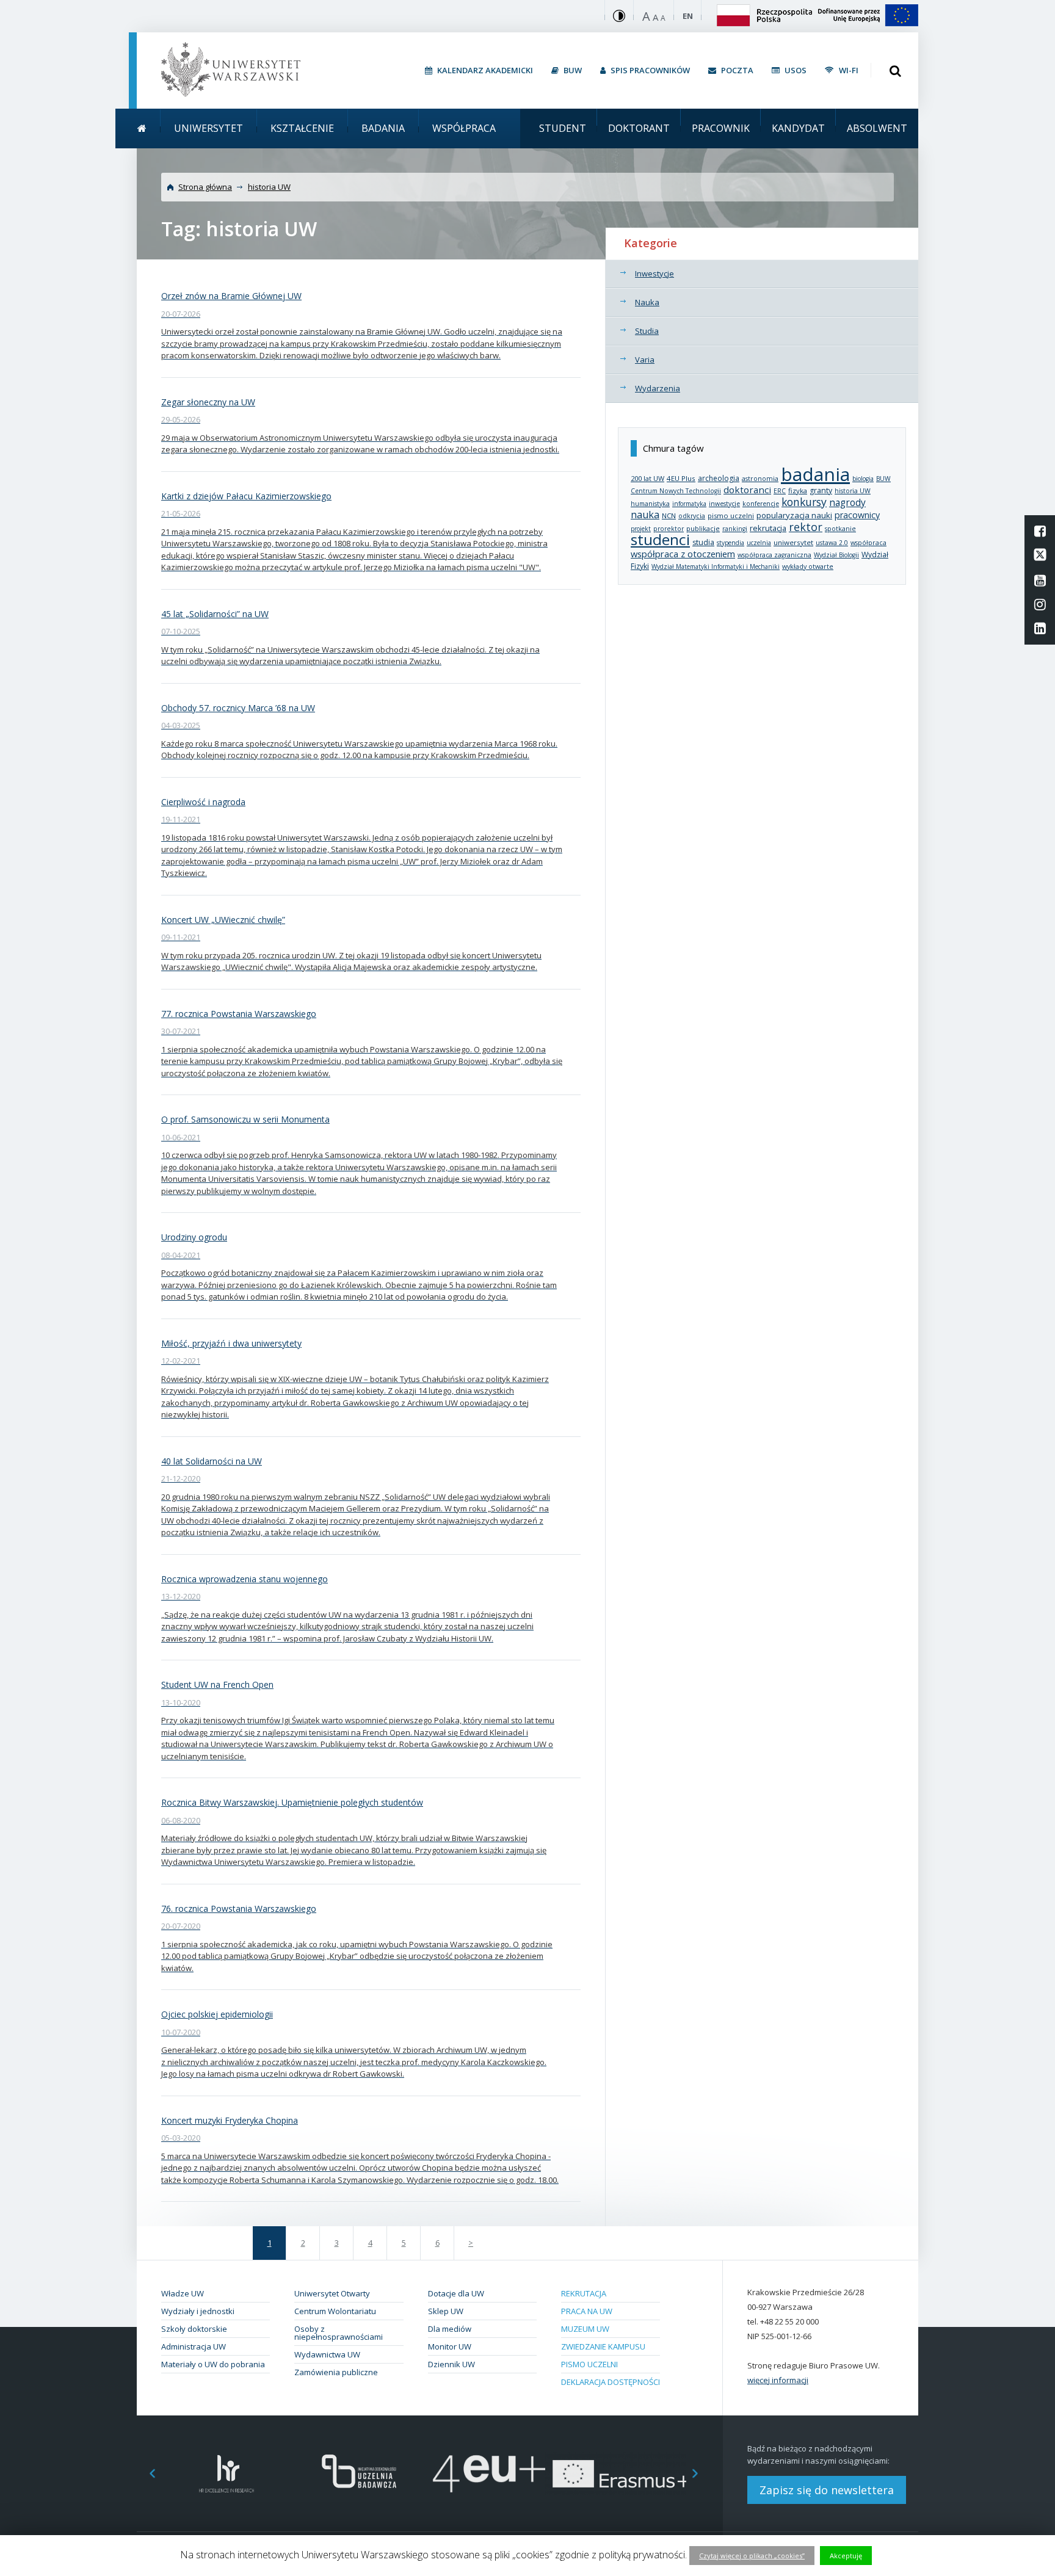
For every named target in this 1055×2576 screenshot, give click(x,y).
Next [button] (702, 2474)
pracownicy (857, 515)
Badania (383, 128)
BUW (883, 479)
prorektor (669, 529)
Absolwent (877, 128)
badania (815, 474)
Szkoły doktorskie (194, 2329)
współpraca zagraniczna (774, 555)
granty (821, 490)
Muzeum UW (585, 2329)
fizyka (798, 490)
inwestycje (724, 504)
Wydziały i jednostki (198, 2311)
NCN (669, 516)
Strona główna (205, 187)
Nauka (647, 302)
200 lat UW (647, 478)
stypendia (731, 543)
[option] (227, 2474)
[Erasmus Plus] (621, 2474)
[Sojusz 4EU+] (489, 2474)
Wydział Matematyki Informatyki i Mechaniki (716, 566)
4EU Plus (681, 478)
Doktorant (639, 128)
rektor (806, 527)
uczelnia (759, 543)
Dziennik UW (451, 2364)
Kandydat (798, 128)
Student (563, 128)
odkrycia (692, 516)
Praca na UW (587, 2311)
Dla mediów (450, 2329)
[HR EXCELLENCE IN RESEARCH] (227, 2474)
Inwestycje (654, 273)
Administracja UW (194, 2346)
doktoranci (747, 490)
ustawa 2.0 (832, 543)
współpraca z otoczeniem (683, 554)
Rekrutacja (584, 2293)
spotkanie (840, 529)
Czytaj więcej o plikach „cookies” (752, 2556)
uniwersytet (793, 542)
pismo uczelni (731, 516)
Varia (645, 360)
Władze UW (183, 2293)
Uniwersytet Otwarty (332, 2293)
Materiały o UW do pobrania (213, 2364)
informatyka (689, 504)
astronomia (760, 479)
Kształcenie (302, 128)
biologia (863, 479)
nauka (645, 515)
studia (703, 542)
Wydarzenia (658, 388)
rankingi (735, 529)
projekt (641, 529)
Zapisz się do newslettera (827, 2490)
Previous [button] (146, 2474)
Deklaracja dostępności (611, 2382)
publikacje (703, 528)
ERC (780, 491)
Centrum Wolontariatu (335, 2311)
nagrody (847, 502)
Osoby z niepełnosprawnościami (339, 2333)
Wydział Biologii (836, 555)
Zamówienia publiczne (336, 2372)
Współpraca (464, 128)
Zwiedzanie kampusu (603, 2346)
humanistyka (650, 504)
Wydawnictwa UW (327, 2354)
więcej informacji (778, 2380)
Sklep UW (446, 2311)
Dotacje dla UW (456, 2293)
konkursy (804, 502)
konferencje (761, 504)
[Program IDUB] (358, 2474)
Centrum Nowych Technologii (676, 491)
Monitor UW (450, 2346)
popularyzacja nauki (794, 515)
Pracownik (721, 128)
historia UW (269, 187)
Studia (647, 331)
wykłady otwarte (808, 566)
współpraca (868, 543)
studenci (660, 539)
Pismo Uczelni (589, 2364)
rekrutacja (768, 528)
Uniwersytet (208, 128)
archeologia (719, 478)
